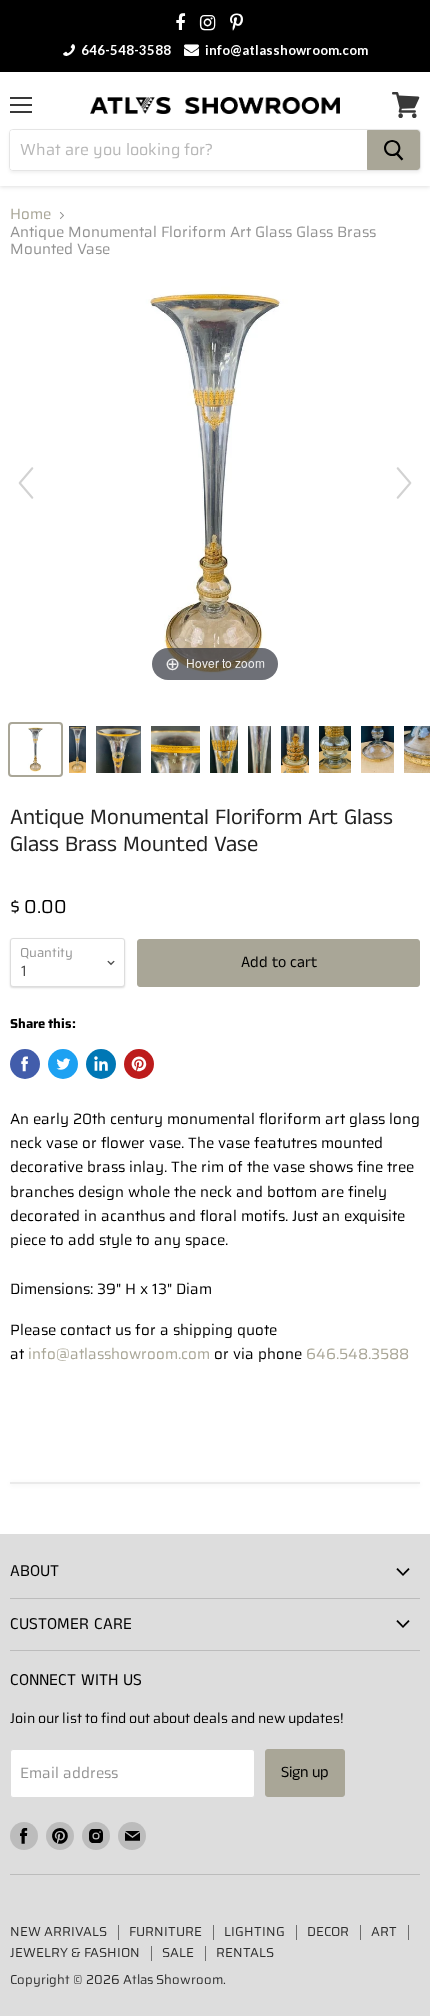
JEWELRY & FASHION (75, 1952)
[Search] (393, 150)
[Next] (404, 483)
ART (384, 1931)
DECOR (328, 1931)
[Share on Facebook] (25, 1064)
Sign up (305, 1772)
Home (30, 214)
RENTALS (245, 1952)
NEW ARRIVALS (58, 1931)
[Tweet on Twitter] (63, 1064)
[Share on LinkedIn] (101, 1064)
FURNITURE (165, 1931)
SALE (178, 1952)
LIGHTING (254, 1931)
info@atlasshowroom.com (285, 50)
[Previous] (26, 483)
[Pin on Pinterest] (139, 1064)
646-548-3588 (124, 50)
